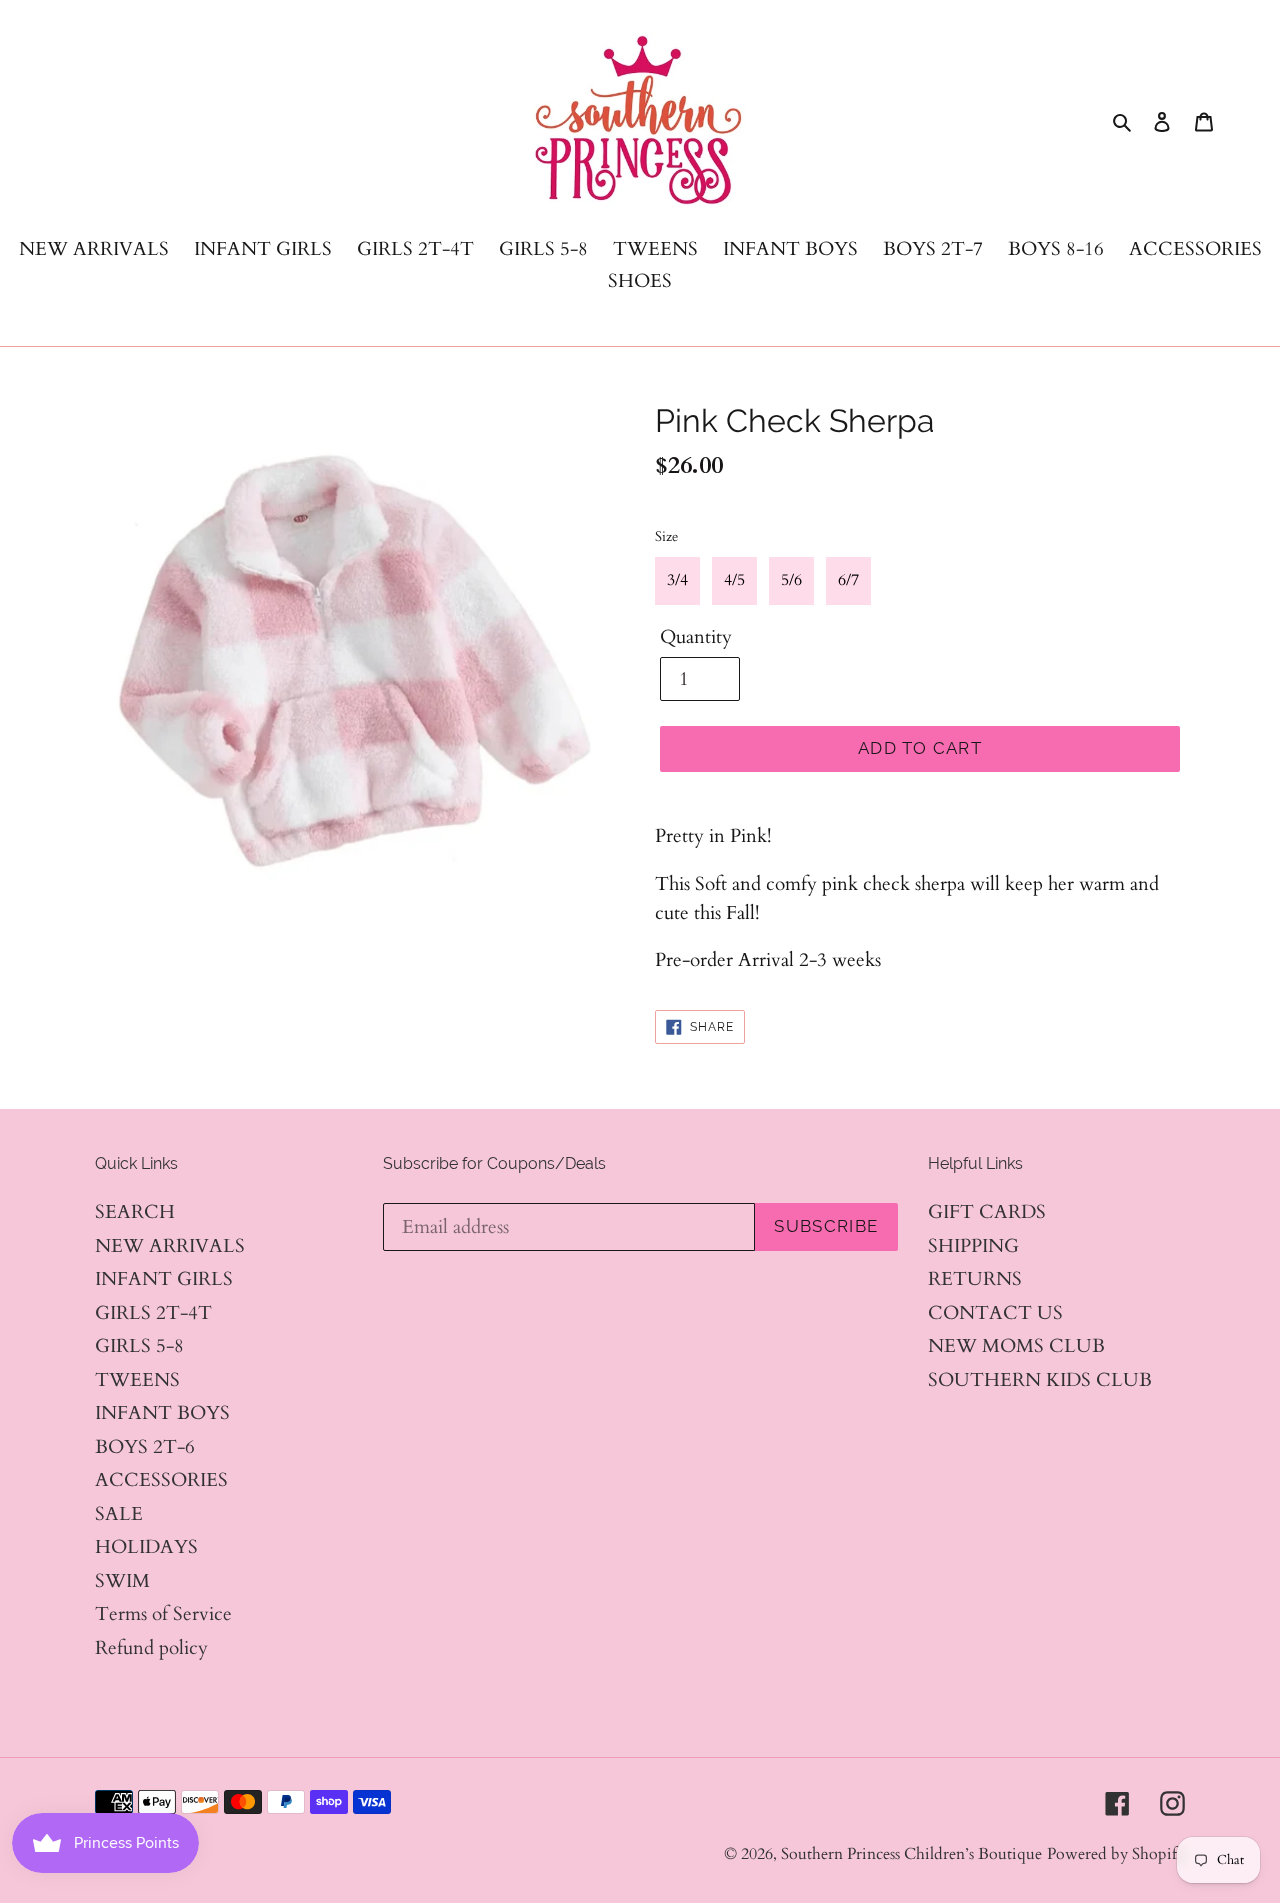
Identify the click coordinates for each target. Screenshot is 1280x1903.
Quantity (696, 637)
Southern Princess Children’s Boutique (911, 1854)
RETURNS (975, 1279)
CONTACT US (995, 1313)
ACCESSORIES (161, 1480)
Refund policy (151, 1648)
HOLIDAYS (146, 1547)
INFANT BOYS (162, 1413)
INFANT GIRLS (164, 1279)
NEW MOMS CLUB (1016, 1346)
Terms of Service (163, 1614)
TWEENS (137, 1380)
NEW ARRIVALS (170, 1246)
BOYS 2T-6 (145, 1447)
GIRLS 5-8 (139, 1346)
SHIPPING (973, 1246)
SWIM (122, 1581)
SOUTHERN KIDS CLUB (1040, 1380)
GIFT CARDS (987, 1212)
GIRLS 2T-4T (153, 1313)
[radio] (677, 581)
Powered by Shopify (1116, 1854)
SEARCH (135, 1212)
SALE (119, 1514)
